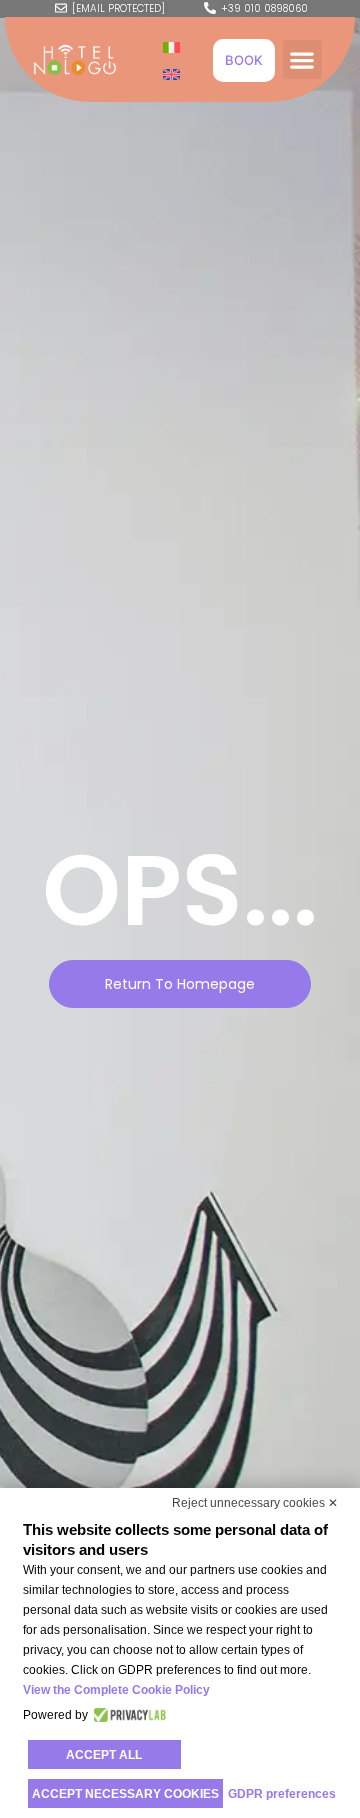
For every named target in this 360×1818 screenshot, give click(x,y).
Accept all (104, 1755)
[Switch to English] (171, 73)
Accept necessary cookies (125, 1794)
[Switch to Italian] (171, 46)
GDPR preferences (282, 1794)
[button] (302, 59)
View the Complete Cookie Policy (116, 1690)
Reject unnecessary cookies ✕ (255, 1503)
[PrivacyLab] (127, 1715)
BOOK (244, 60)
